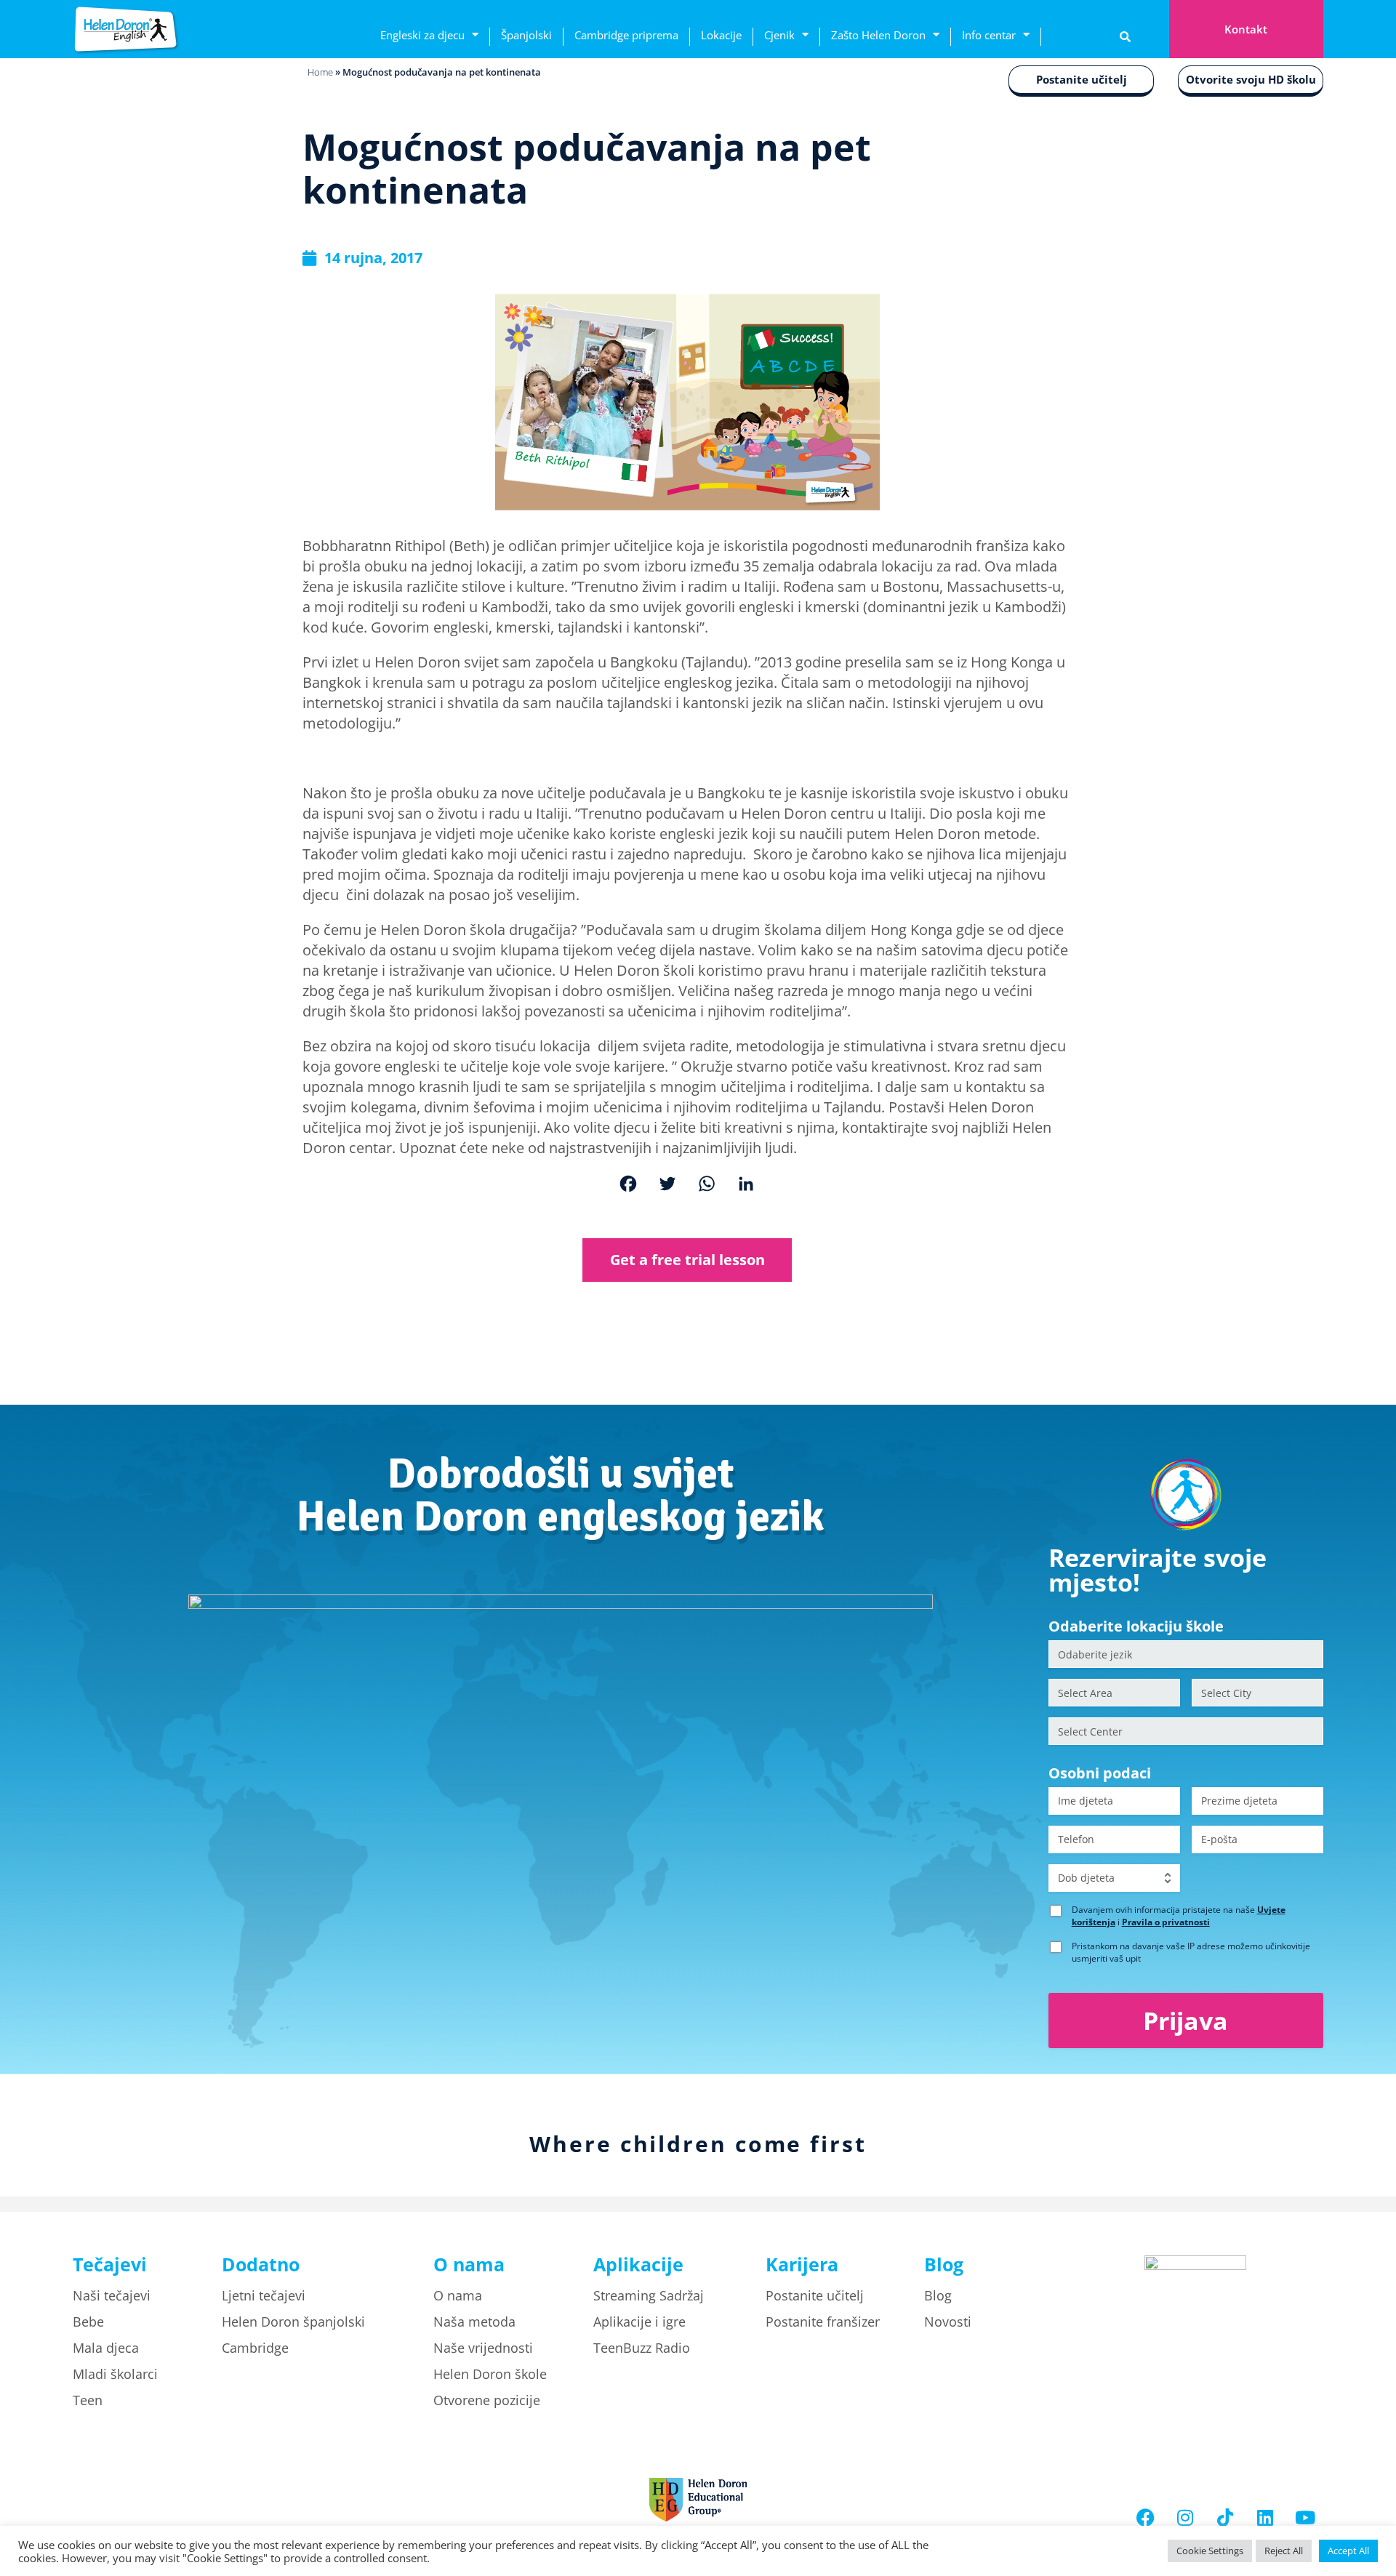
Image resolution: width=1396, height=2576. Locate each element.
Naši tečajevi (112, 2295)
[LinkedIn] (746, 1185)
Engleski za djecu (422, 35)
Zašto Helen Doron (878, 35)
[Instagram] (1185, 2518)
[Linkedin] (1265, 2518)
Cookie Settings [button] (1210, 2551)
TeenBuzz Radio (642, 2348)
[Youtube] (1305, 2518)
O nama (458, 2295)
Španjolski (526, 35)
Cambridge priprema (626, 35)
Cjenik (779, 35)
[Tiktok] (1225, 2518)
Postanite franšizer (823, 2322)
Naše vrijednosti (483, 2348)
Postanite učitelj (1082, 79)
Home (320, 72)
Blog (938, 2295)
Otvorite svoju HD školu (1251, 79)
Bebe (88, 2322)
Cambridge (255, 2348)
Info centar (989, 35)
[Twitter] (667, 1185)
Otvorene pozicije (487, 2400)
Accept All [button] (1348, 2551)
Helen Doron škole (490, 2374)
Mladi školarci (115, 2374)
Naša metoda (474, 2322)
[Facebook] (628, 1185)
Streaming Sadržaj (649, 2295)
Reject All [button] (1284, 2551)
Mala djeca (106, 2348)
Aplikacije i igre (639, 2322)
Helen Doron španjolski (293, 2322)
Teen (88, 2400)
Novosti (948, 2322)
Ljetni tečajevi (264, 2295)
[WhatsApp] (707, 1185)
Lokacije (721, 35)
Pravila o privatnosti (1166, 1922)
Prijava (1186, 2021)
